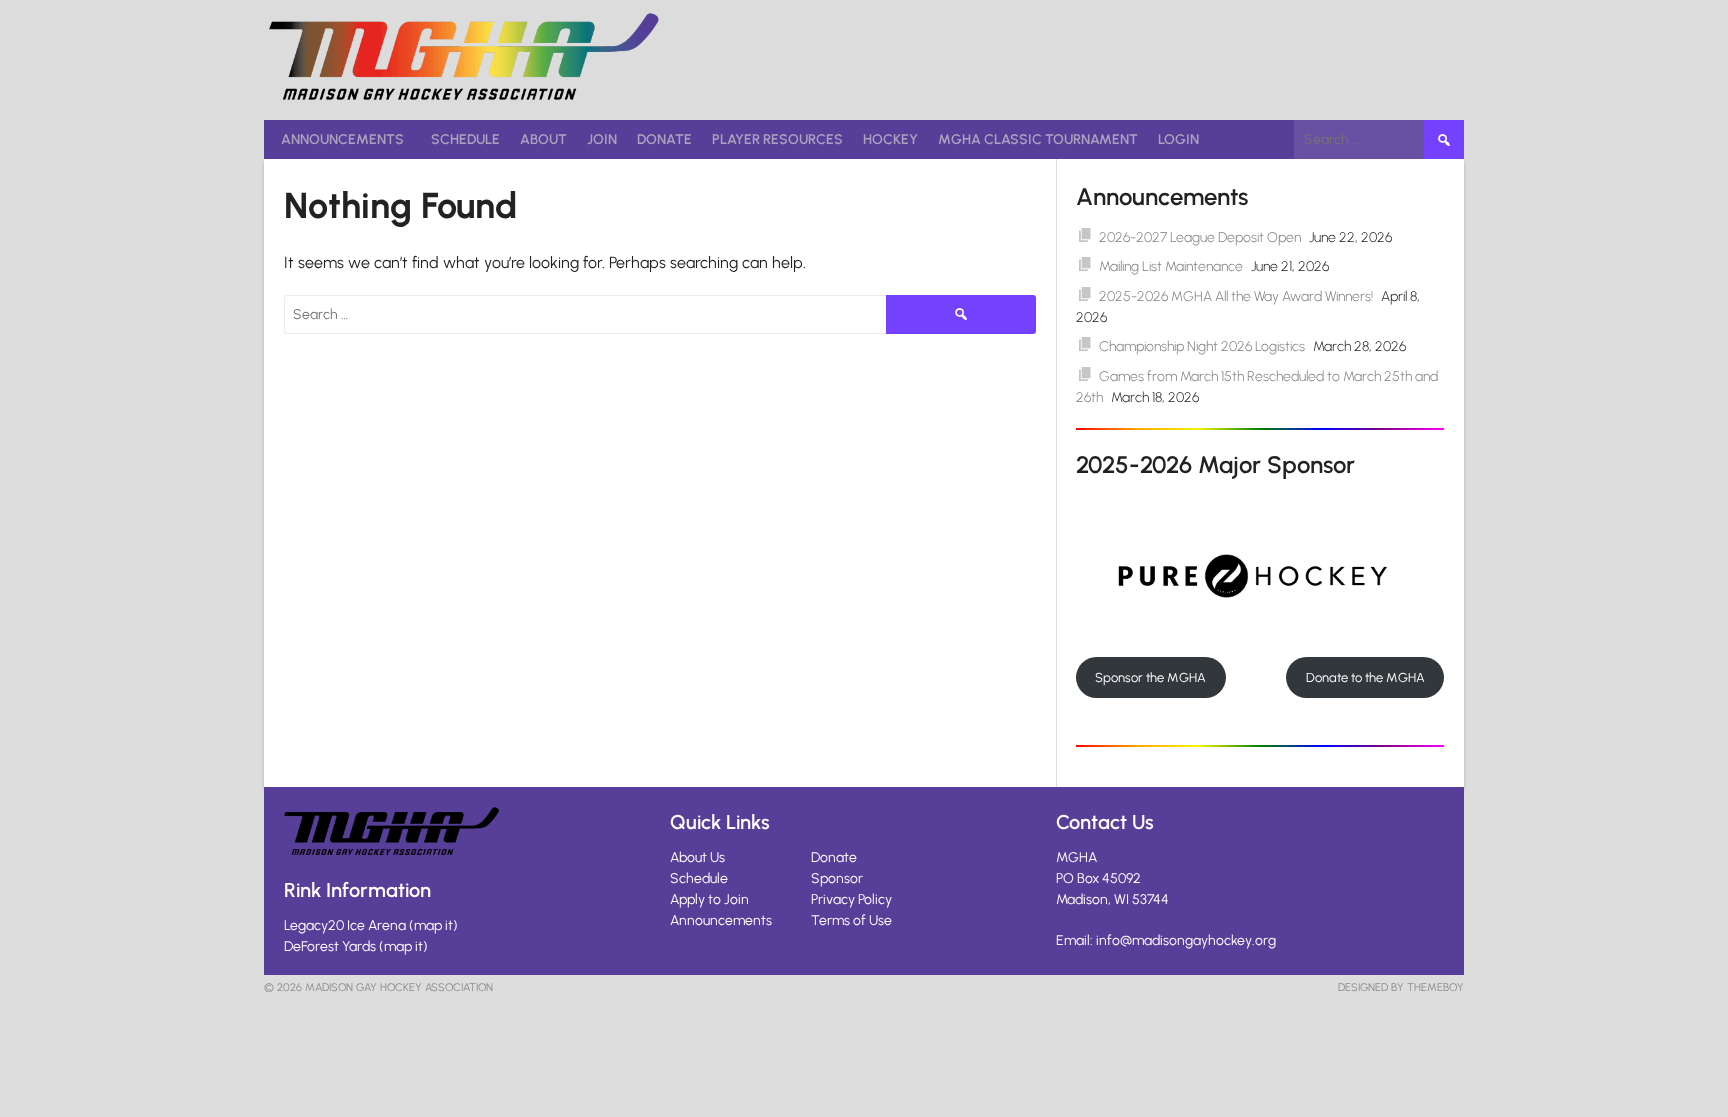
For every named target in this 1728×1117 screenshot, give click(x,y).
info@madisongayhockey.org (1186, 940)
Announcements (342, 139)
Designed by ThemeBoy (1401, 987)
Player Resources (777, 139)
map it (433, 925)
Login (1178, 139)
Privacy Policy (851, 899)
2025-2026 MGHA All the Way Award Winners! (1236, 296)
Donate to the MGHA (1365, 677)
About (543, 139)
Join (602, 139)
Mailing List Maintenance (1171, 266)
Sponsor (837, 878)
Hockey (890, 139)
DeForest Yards (330, 946)
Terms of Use (851, 920)
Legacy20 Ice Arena (345, 925)
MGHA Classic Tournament (1038, 139)
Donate (664, 139)
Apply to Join (709, 899)
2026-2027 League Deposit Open (1200, 237)
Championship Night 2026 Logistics (1202, 346)
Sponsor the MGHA (1150, 677)
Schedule (465, 139)
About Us (697, 857)
